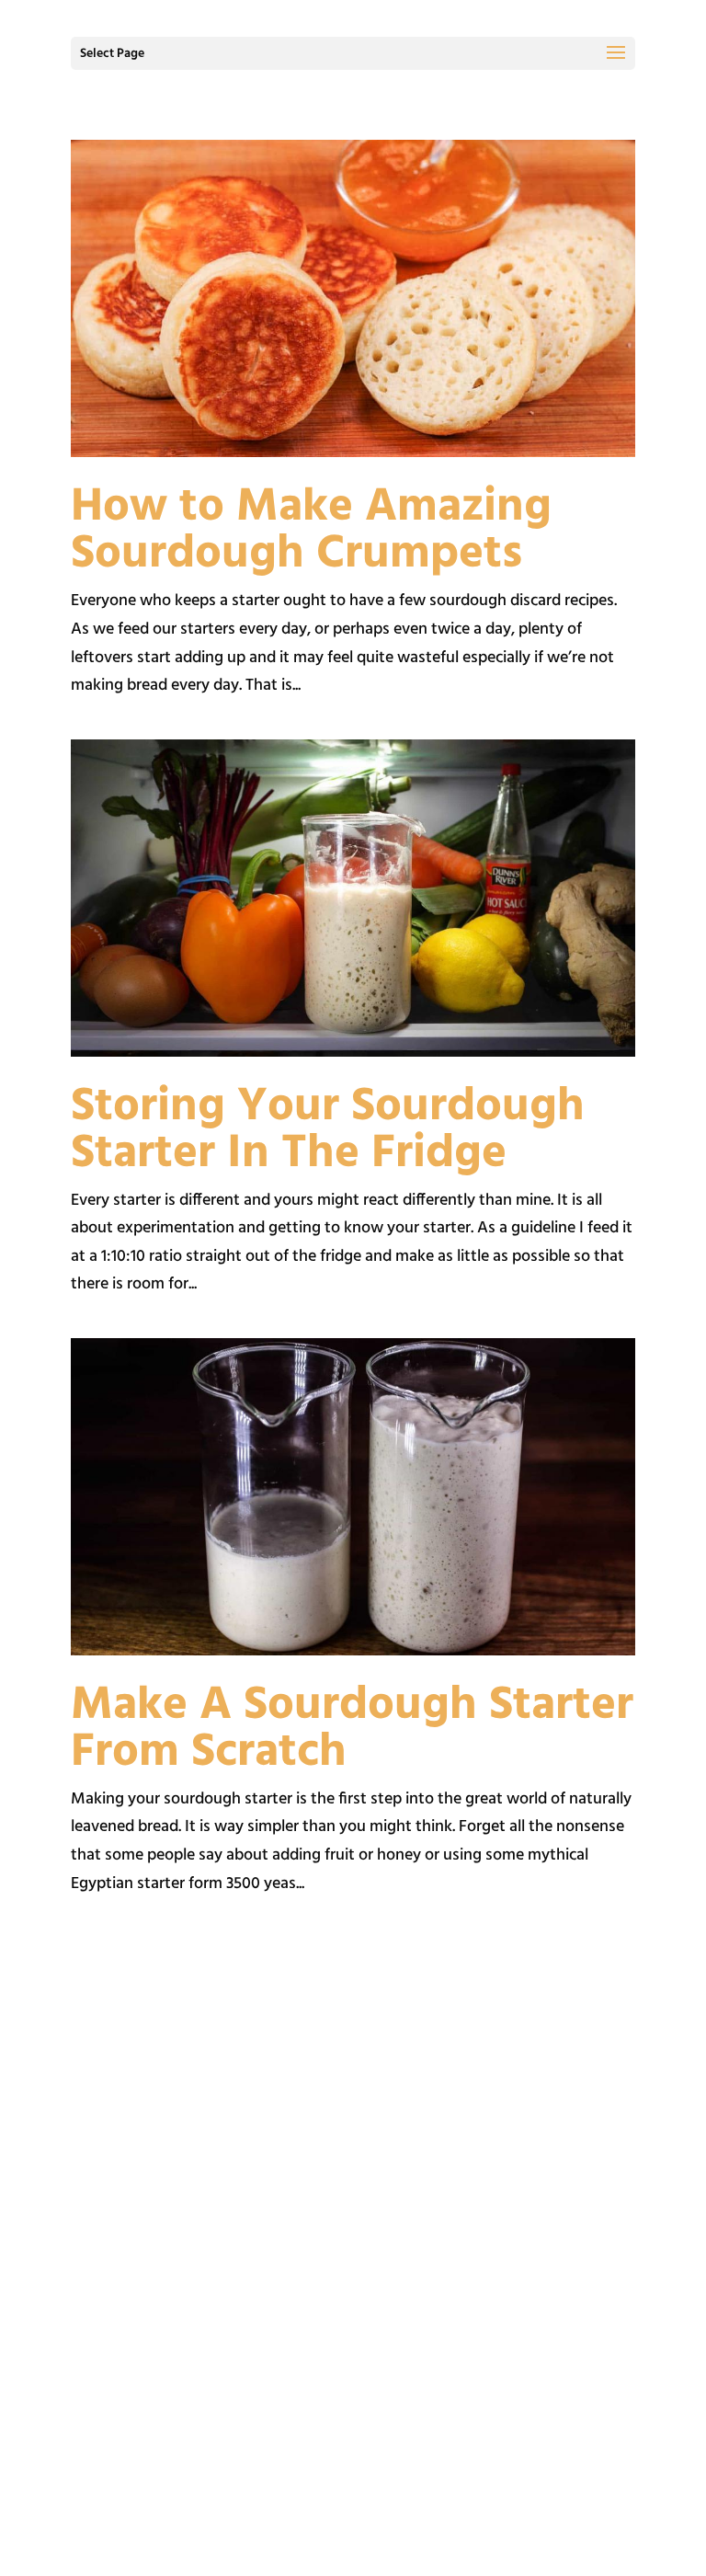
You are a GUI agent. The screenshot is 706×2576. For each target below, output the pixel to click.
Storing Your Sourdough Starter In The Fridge (328, 1131)
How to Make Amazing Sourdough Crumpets (311, 531)
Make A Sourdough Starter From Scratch (352, 1729)
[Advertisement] (353, 2134)
